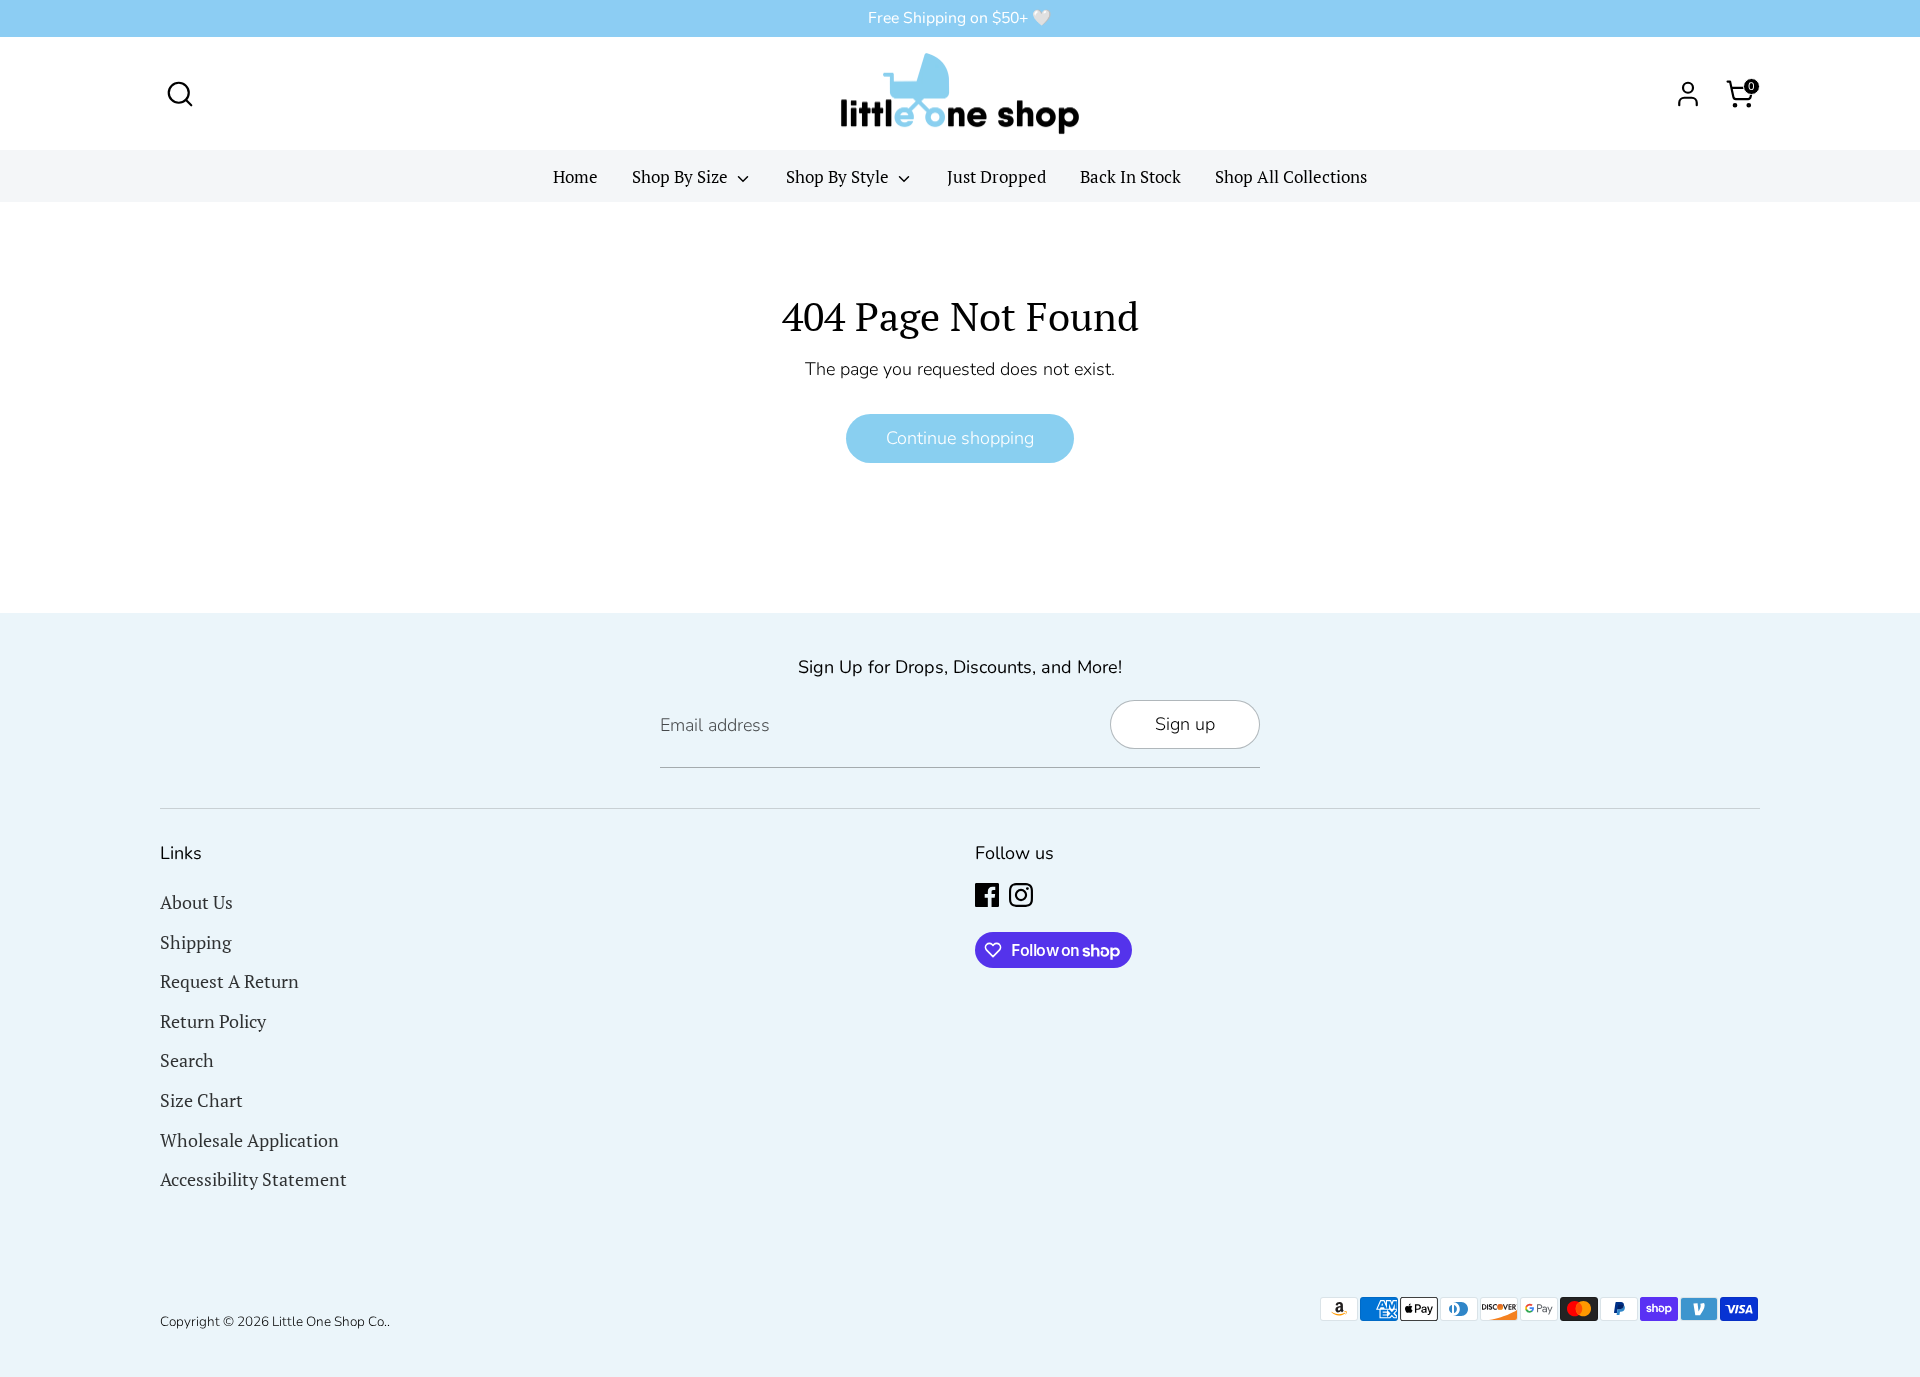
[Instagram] (1021, 895)
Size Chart (201, 1100)
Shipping (195, 942)
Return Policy (213, 1021)
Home (575, 176)
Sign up (1185, 724)
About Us (196, 902)
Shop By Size (682, 176)
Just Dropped (996, 176)
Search (187, 1060)
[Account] (1688, 94)
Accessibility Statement (253, 1179)
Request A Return (229, 981)
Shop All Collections (1291, 176)
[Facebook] (987, 895)
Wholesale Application (249, 1140)
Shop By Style (839, 176)
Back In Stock (1130, 176)
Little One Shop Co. (329, 1321)
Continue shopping (960, 438)
